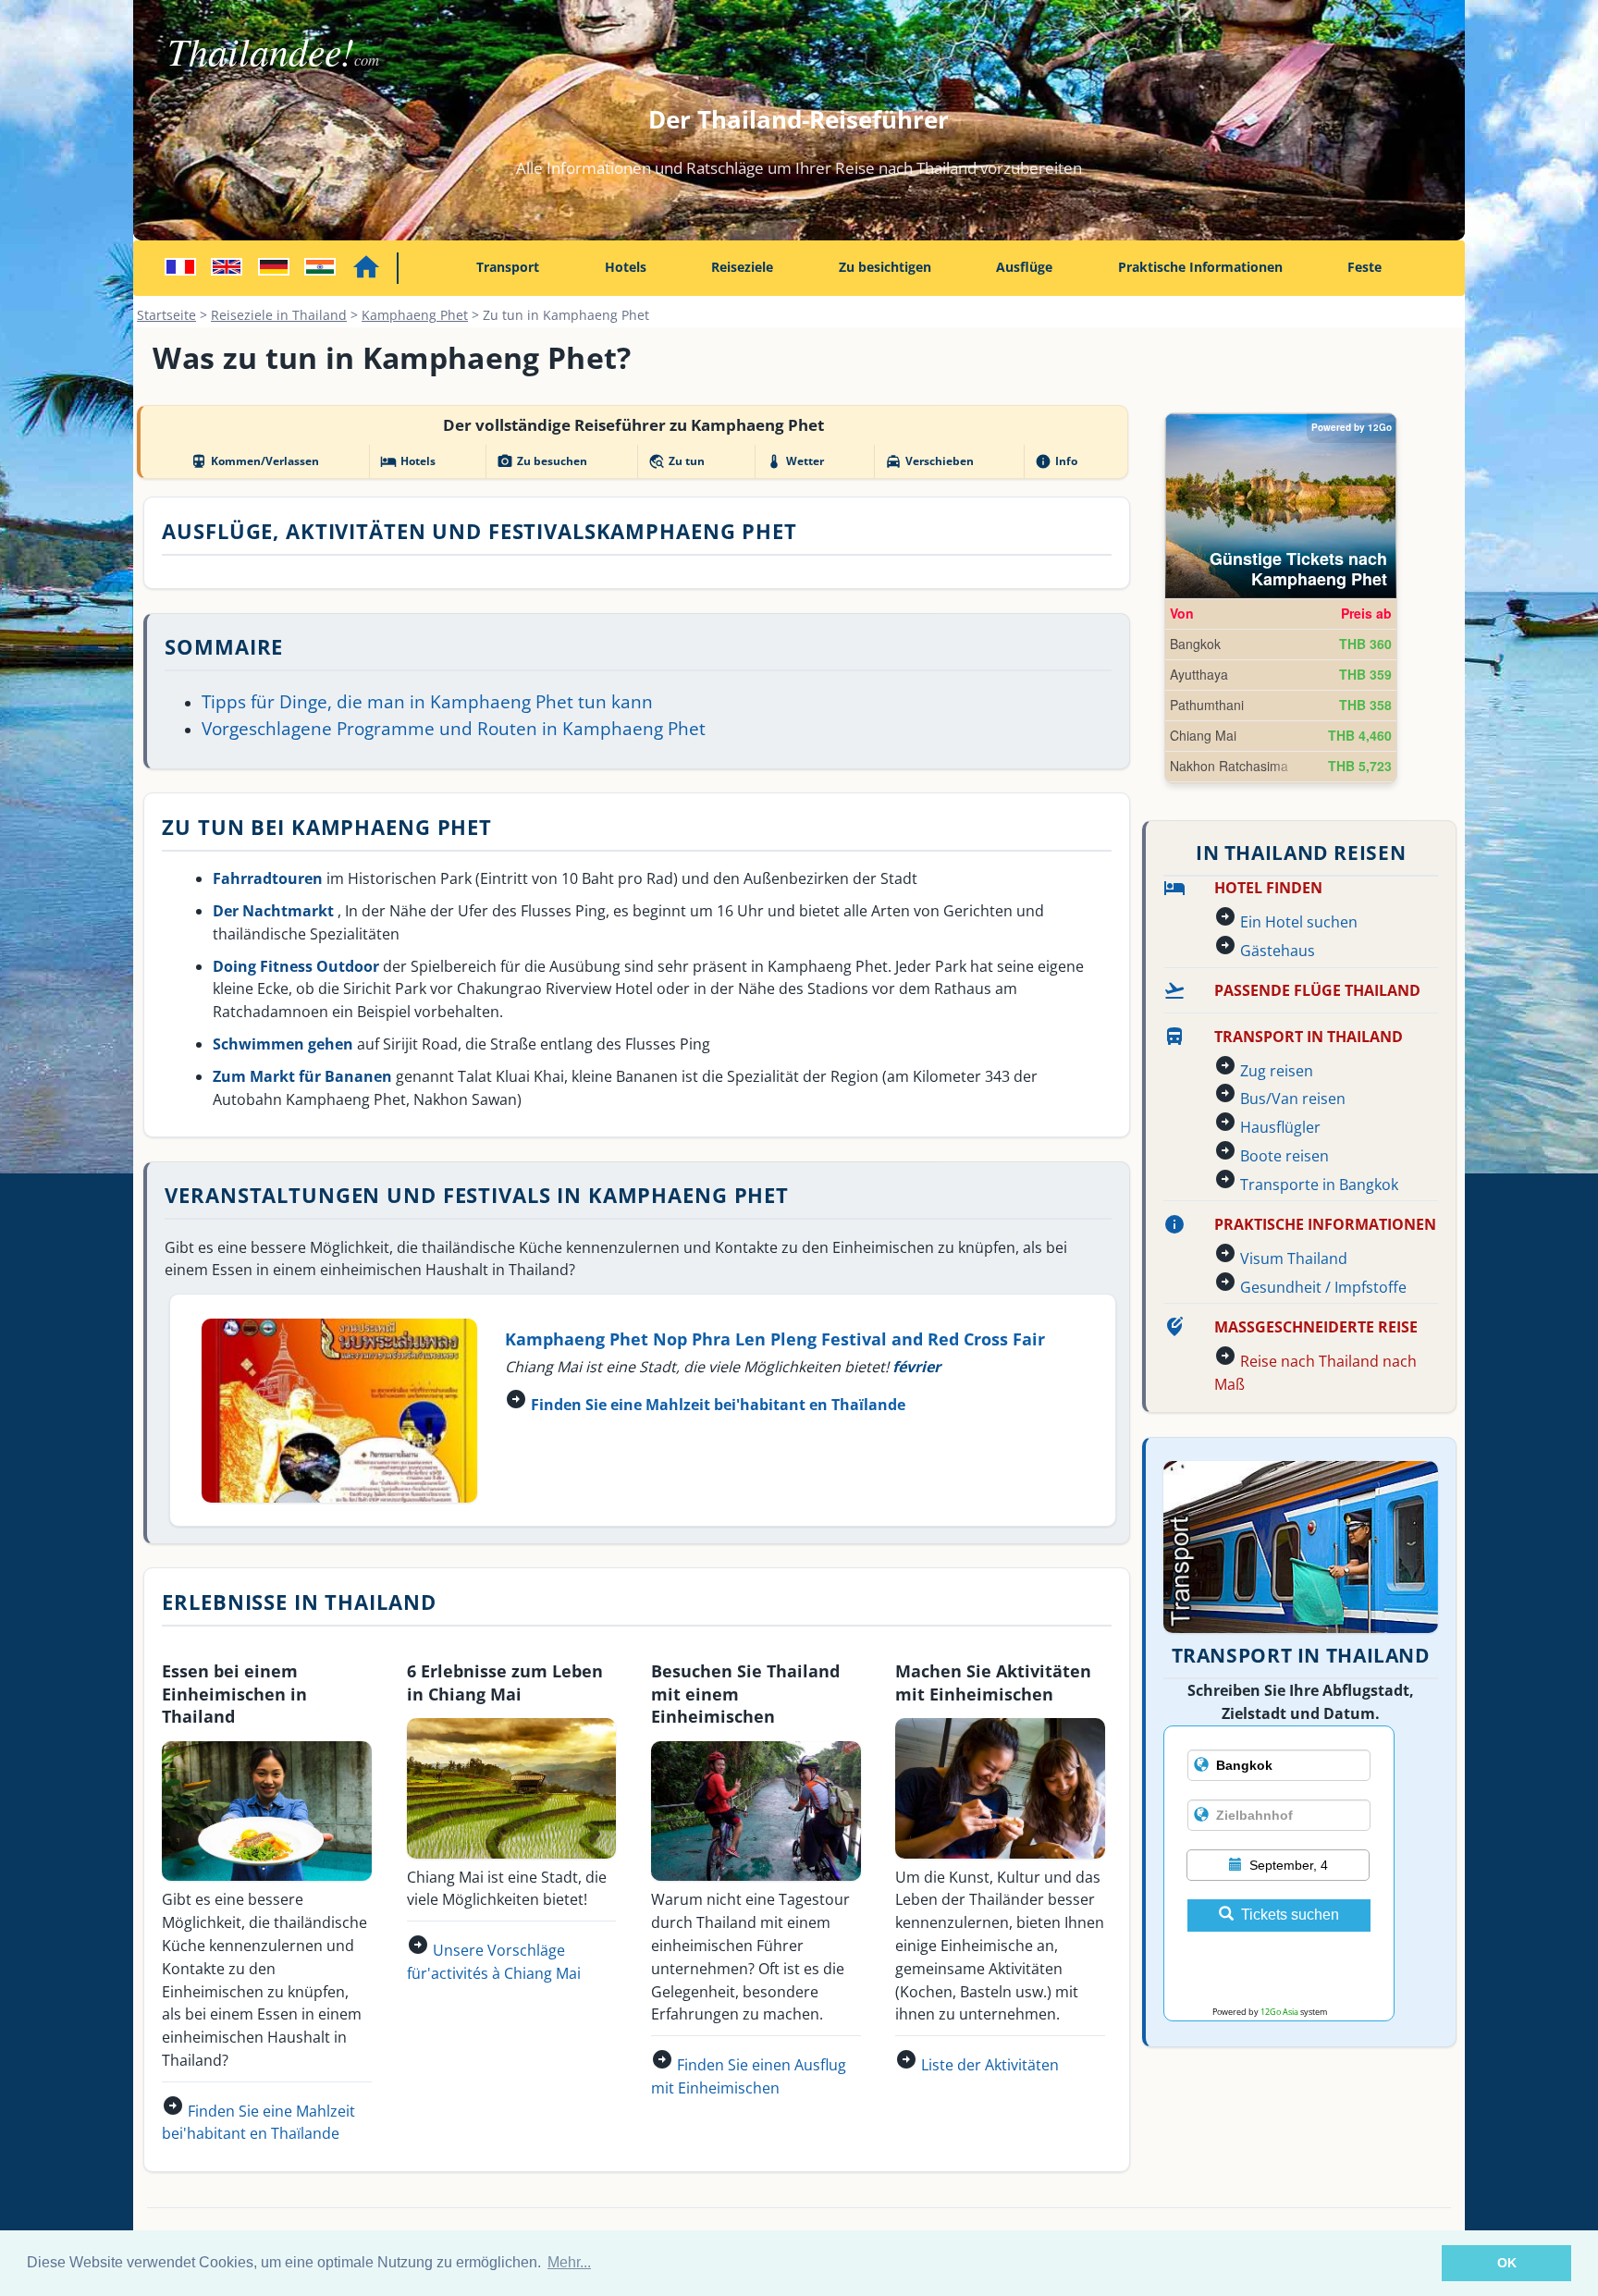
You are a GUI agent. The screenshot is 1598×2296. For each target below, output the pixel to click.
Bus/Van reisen (1293, 1099)
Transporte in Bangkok (1319, 1185)
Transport (508, 267)
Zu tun (676, 461)
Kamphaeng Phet (415, 315)
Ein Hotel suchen (1299, 922)
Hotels (626, 267)
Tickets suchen (1290, 1915)
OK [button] (1507, 2263)
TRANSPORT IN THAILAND (1309, 1037)
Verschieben (929, 461)
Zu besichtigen (885, 267)
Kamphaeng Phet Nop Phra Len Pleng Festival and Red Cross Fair (775, 1338)
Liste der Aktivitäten (990, 2065)
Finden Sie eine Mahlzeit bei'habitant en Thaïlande (718, 1405)
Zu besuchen (542, 461)
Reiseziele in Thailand (279, 315)
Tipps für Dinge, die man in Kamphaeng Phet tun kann (427, 701)
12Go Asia (1279, 2012)
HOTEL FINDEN (1268, 888)
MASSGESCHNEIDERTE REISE (1316, 1327)
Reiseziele (742, 267)
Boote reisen (1285, 1156)
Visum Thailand (1294, 1259)
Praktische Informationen (1200, 267)
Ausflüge (1024, 267)
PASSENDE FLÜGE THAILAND (1317, 990)
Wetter (795, 461)
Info (1056, 461)
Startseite (166, 315)
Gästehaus (1278, 951)
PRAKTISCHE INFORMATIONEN (1325, 1224)
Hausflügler (1280, 1127)
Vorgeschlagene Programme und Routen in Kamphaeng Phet (454, 728)
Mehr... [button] (569, 2262)
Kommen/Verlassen (255, 461)
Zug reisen (1277, 1071)
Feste (1364, 267)
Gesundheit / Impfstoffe (1323, 1287)
